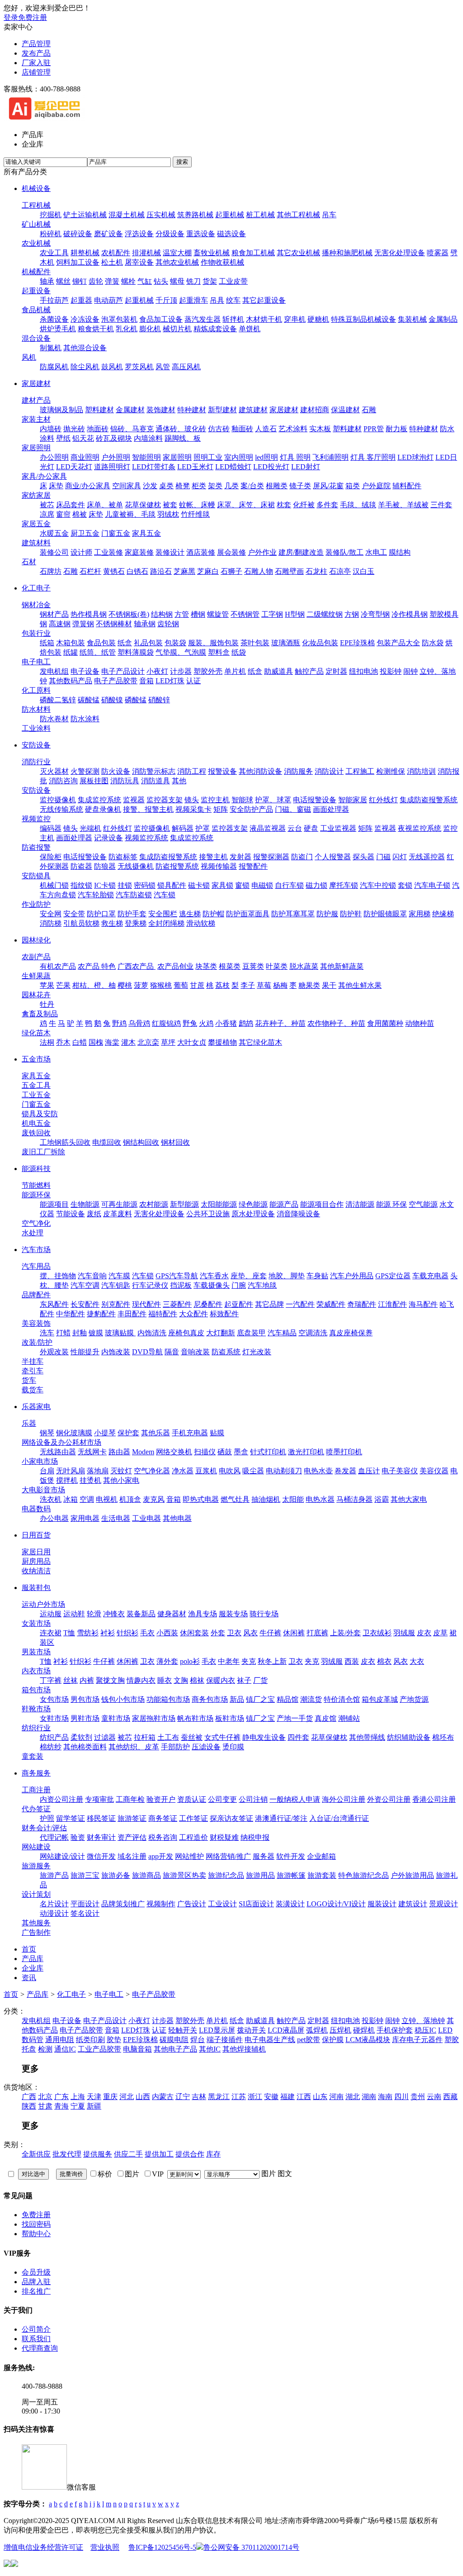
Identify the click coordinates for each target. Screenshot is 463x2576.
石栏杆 (90, 571)
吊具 (217, 300)
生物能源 (85, 1204)
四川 (402, 2097)
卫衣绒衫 (377, 1633)
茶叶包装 (255, 643)
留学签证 (71, 1818)
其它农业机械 (298, 253)
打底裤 (317, 1633)
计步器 (181, 671)
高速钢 (60, 624)
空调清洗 (313, 1333)
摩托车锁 (344, 885)
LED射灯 (306, 467)
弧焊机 (317, 2030)
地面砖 (98, 429)
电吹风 (230, 1471)
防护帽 (213, 914)
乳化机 (127, 329)
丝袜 (71, 1680)
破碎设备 (78, 234)
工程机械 (36, 205)
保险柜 (51, 857)
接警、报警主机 (148, 809)
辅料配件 (407, 486)
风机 (29, 357)
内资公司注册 (61, 1799)
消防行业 (36, 762)
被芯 (47, 505)
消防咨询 (63, 781)
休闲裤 (294, 1633)
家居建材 (36, 383)
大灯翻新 (221, 1333)
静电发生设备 (264, 1737)
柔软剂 (81, 1737)
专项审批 (99, 1799)
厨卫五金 (85, 533)
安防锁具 (36, 876)
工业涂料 (36, 728)
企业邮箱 (321, 1856)
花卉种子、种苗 (280, 1023)
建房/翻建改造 (301, 552)
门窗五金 (116, 533)
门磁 (383, 857)
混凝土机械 (127, 215)
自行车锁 (289, 885)
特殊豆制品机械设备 (364, 319)
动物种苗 (420, 1023)
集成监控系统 (99, 800)
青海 (61, 2106)
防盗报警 (36, 847)
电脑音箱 (137, 2049)
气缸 (145, 281)
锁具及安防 (40, 1114)
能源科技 (36, 1169)
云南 (434, 2097)
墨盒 (241, 1452)
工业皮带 (233, 281)
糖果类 (309, 985)
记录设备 (109, 838)
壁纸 (63, 438)
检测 (45, 2049)
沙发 (150, 486)
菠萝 (141, 985)
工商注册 (36, 1790)
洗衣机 (51, 1499)
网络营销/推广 (228, 1856)
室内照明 (239, 457)
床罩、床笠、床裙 (246, 505)
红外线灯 (383, 800)
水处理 (33, 1233)
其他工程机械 (298, 215)
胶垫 (114, 2040)
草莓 (264, 985)
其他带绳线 (367, 1737)
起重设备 (36, 291)
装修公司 (54, 552)
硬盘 (311, 828)
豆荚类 (253, 966)
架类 (215, 486)
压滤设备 (206, 1747)
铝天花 (83, 438)
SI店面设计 (256, 1904)
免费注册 (33, 17)
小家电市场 (40, 1461)
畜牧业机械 (212, 253)
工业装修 (109, 552)
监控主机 (215, 800)
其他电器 (177, 1518)
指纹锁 (81, 885)
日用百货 (36, 1535)
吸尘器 (253, 1471)
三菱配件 (177, 1304)
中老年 (229, 1661)
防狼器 (105, 866)
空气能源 (423, 1204)
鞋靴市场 (36, 1709)
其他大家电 (409, 1499)
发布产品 (36, 53)
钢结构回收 (141, 1142)
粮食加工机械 (253, 253)
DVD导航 (147, 1352)
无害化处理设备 (400, 253)
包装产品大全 (398, 643)
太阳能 (293, 1499)
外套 (218, 1633)
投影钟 (391, 671)
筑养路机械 (195, 215)
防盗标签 (123, 857)
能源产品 (284, 1204)
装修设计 (170, 552)
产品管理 (36, 44)
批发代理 (67, 2154)
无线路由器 (58, 1452)
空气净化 (36, 1223)
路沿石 (161, 571)
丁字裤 (51, 1680)
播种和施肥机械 (347, 253)
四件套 (298, 1737)
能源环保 (36, 1195)
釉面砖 (242, 429)
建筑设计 (413, 1904)
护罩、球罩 (273, 800)
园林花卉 (36, 995)
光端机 (90, 828)
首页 (11, 1994)
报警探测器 (271, 857)
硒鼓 (225, 1452)
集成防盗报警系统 (429, 800)
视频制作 (161, 1904)
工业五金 (36, 1095)
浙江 (255, 2097)
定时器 (336, 671)
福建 (288, 2097)
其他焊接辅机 (244, 2049)
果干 (329, 985)
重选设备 (201, 234)
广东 (61, 2097)
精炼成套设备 (215, 329)
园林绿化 (36, 940)
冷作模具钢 (410, 614)
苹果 (47, 985)
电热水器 (320, 1499)
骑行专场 (264, 1614)
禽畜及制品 (40, 1014)
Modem (143, 1452)
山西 (143, 2097)
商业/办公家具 (88, 486)
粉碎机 (51, 234)
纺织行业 (36, 1728)
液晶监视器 (268, 828)
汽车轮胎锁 (96, 895)
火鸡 (206, 1023)
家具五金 (146, 533)
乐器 (29, 1423)
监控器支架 (165, 800)
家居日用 (36, 1552)
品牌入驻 (36, 2282)
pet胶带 (309, 2040)
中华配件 (71, 1314)
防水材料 (36, 709)
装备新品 (141, 1614)
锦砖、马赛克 (132, 429)
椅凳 (183, 486)
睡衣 (165, 1680)
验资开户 (161, 1799)
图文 (285, 2174)
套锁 (405, 885)
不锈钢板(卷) (129, 614)
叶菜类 (277, 966)
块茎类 (206, 966)
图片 (269, 2174)
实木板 (320, 429)
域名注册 (132, 1856)
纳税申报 (255, 1837)
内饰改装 (116, 1352)
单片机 (235, 671)
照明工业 (208, 457)
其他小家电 (121, 1480)
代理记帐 (54, 1837)
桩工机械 (260, 215)
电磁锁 (262, 885)
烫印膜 (233, 1747)
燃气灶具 (235, 1499)
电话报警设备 (315, 800)
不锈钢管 (245, 614)
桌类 (166, 486)
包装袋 (175, 643)
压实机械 (161, 215)
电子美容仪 (400, 1471)
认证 (194, 681)
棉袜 (197, 1680)
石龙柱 (317, 571)
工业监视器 (338, 828)
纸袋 (239, 652)
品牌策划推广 (123, 1904)
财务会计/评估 (44, 1828)
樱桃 (125, 985)
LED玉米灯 (195, 467)
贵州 (418, 2097)
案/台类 (252, 486)
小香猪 (226, 1023)
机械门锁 (54, 885)
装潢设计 (290, 1904)
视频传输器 (219, 866)
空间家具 (127, 486)
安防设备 (36, 745)
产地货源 (414, 1699)
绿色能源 (253, 1204)
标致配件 (224, 1314)
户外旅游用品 (412, 1875)
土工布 (168, 1737)
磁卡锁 (199, 885)
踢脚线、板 (183, 438)
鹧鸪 (246, 1023)
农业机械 (36, 243)
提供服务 (98, 2154)
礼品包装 (148, 643)
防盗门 (302, 857)
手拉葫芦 (54, 300)
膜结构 (400, 552)
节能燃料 (36, 1185)
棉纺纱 (51, 1747)
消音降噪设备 (298, 1214)
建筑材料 (36, 543)
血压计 (369, 1471)
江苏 (239, 2097)
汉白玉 (364, 571)
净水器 (183, 1471)
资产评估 (132, 1837)
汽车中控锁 (378, 885)
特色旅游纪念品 (364, 1875)
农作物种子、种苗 (336, 1023)
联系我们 (36, 2339)
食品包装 (101, 643)
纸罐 (71, 652)
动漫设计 (54, 1913)
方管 (182, 614)
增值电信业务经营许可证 (43, 2547)
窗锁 (242, 885)
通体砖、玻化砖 (181, 429)
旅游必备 (116, 1875)
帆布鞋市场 (195, 1718)
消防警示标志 (154, 771)
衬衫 (108, 1633)
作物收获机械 (222, 262)
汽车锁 (165, 895)
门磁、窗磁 (293, 809)
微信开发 (101, 1856)
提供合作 (190, 2154)
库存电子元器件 (417, 2040)
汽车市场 (36, 1250)
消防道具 (156, 781)
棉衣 (384, 1661)
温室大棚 (177, 253)
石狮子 (231, 571)
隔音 (172, 1352)
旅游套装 (322, 1875)
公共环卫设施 (208, 1214)
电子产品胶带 (116, 681)
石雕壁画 (289, 571)
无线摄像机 (136, 866)
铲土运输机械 (85, 215)
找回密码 (36, 2224)
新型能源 (184, 1204)
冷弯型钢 (375, 614)
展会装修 (231, 552)
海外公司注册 (344, 1799)
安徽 (271, 2097)
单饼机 (250, 329)
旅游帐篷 (291, 1875)
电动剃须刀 (284, 1471)
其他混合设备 (85, 348)
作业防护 (36, 904)
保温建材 (345, 410)
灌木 (128, 1042)
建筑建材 (253, 410)
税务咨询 (163, 1837)
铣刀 (194, 281)
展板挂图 (94, 781)
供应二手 (128, 2154)
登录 (11, 17)
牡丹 (47, 1004)
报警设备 (222, 771)
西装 (352, 1661)
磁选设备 (231, 234)
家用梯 (420, 914)
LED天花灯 (74, 467)
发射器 (241, 857)
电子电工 (36, 662)
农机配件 (116, 253)
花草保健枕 (143, 505)
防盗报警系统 (177, 866)
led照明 (267, 457)
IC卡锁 (105, 885)
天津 (94, 2097)
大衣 (417, 1661)
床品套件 (71, 505)
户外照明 (116, 457)
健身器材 (172, 1614)
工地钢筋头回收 (65, 1142)
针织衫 (128, 1633)
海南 (385, 2097)
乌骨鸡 (139, 1023)
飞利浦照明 (331, 457)
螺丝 (63, 281)
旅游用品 (260, 1875)
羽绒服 (404, 1633)
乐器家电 (36, 1407)
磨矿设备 (109, 234)
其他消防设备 (260, 771)
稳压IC (425, 2030)
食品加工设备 (161, 319)
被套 (170, 505)
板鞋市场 (230, 1718)
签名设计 (85, 1913)
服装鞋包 (36, 1588)
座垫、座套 (249, 1276)
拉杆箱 (145, 1737)
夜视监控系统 (420, 828)
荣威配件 (331, 1304)
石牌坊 (51, 571)
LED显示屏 (217, 2030)
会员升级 (36, 2272)
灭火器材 (54, 771)
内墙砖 (51, 429)
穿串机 (295, 319)
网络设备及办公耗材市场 (61, 1442)
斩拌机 (233, 319)
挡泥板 (181, 1285)
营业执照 (105, 2547)
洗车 (47, 1333)
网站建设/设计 (62, 1856)
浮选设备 (139, 234)
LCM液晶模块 (368, 2040)
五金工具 (36, 1085)
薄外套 (167, 1661)
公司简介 (36, 2329)
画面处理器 (331, 809)
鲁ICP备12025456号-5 (162, 2547)
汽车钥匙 (116, 1285)
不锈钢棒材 (114, 624)
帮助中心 (36, 2234)
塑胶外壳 (208, 671)
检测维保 (391, 771)
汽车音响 (92, 1276)
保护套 (128, 1433)
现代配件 (146, 1304)
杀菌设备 (54, 319)
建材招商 (315, 410)
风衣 (250, 1633)
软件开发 (291, 1856)
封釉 (80, 1333)
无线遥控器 (427, 857)
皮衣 (424, 1633)
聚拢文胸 (110, 1680)
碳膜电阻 (174, 2040)
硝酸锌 (159, 700)
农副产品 (36, 957)
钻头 (161, 281)
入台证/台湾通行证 (339, 1818)
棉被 (80, 514)
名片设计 (54, 1904)
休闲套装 (194, 1633)
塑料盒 (219, 652)
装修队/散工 (345, 552)
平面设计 (85, 1904)
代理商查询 (40, 2348)
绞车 (233, 300)
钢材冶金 (36, 605)
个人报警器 (333, 857)
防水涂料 (85, 719)
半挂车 (33, 1361)
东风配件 (54, 1304)
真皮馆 (326, 1718)
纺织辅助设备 (409, 1737)
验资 (78, 1837)
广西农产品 (137, 966)
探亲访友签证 (231, 1818)
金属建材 (130, 410)
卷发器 (345, 1471)
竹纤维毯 (195, 514)
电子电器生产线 (270, 2040)
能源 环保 (392, 1204)
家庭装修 (139, 552)
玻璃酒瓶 (286, 643)
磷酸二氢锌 (58, 700)
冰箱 (71, 1499)
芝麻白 (208, 571)
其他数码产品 (71, 681)
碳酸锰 (89, 700)
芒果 (63, 985)
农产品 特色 (97, 966)
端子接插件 (225, 2040)
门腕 (239, 1285)
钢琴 (47, 1433)
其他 (179, 781)
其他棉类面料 (85, 1747)
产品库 (38, 1994)
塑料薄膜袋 (136, 652)
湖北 (353, 2097)
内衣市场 (36, 1671)
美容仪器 (434, 1471)
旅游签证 (132, 1818)
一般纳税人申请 (295, 1799)
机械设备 (36, 188)
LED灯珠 (170, 681)
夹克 (249, 1661)
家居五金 (36, 524)
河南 (336, 2097)
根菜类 (230, 966)
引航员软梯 (81, 923)
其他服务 (36, 1923)
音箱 (146, 681)
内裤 (87, 1680)
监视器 (134, 800)
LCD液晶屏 (286, 2030)
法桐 (47, 1042)
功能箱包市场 (168, 1699)
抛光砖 (74, 429)
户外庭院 (376, 486)
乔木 (63, 1042)
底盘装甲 (251, 1333)
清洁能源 (360, 1204)
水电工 (376, 552)
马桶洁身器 (354, 1499)
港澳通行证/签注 (281, 1818)
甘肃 (45, 2106)
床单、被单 (105, 505)
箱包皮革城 (380, 1699)
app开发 (161, 1856)
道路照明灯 (112, 467)
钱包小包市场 (123, 1699)
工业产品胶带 (99, 2049)
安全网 (51, 914)
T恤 (69, 1633)
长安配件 (85, 1304)
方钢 (352, 614)
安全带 (74, 914)
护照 (47, 1818)
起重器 (81, 300)
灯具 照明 (295, 457)
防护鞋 (351, 914)
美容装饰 (36, 1323)
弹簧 (112, 281)
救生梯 (112, 923)
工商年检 (130, 1799)
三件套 (441, 505)
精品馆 (288, 1699)
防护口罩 (101, 914)
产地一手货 (295, 1718)
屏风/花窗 (328, 486)
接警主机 (213, 857)
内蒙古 (163, 2097)
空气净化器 (152, 1471)
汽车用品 (36, 1266)
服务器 (264, 1856)
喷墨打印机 (344, 1452)
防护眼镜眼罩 (385, 914)
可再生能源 (119, 1204)
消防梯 (51, 923)
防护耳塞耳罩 (293, 914)
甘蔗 (197, 985)
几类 (231, 486)
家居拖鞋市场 (154, 1718)
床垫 (56, 486)
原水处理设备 (253, 1214)
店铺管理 (36, 72)
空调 (87, 1499)
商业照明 (85, 457)
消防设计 (329, 771)
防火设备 (116, 771)
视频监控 (36, 819)
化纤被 (304, 505)
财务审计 (101, 1837)
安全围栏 (163, 914)
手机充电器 (190, 1433)
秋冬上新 (272, 1661)
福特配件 (163, 1314)
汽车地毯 (262, 1285)
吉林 (199, 2097)
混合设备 (36, 338)
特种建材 (192, 410)
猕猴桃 (161, 985)
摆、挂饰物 (58, 1276)
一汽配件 (300, 1304)
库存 (213, 2154)
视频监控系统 (146, 838)
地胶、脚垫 (287, 1276)
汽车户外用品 (352, 1276)
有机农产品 (58, 966)
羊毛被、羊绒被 (403, 505)
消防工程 (192, 771)
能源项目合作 (322, 1204)
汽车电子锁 (432, 885)
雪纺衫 (88, 1633)
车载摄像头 (212, 1285)
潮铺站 (349, 1718)
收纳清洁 (36, 1571)
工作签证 (194, 1818)
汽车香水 (214, 1276)
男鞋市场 (85, 1718)
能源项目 (54, 1204)
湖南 (369, 2097)
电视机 (107, 1499)
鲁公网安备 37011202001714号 (251, 2547)
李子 (248, 985)
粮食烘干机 (96, 329)
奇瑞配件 (362, 1304)
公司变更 (222, 1799)
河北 (127, 2097)
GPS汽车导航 (177, 1276)
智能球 (242, 800)
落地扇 (98, 1471)
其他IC (210, 2049)
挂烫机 (90, 1480)
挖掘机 (51, 215)
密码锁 (145, 885)
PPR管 (374, 429)
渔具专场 (203, 1614)
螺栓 (128, 281)
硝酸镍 (112, 700)
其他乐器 (156, 1433)
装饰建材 (161, 410)
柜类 (199, 486)
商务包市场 (210, 1699)
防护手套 (132, 914)
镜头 (192, 800)
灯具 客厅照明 (373, 457)
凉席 (47, 514)
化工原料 (36, 690)
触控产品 (309, 671)
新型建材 (222, 410)
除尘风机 (85, 367)
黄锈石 (114, 571)
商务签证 (163, 1818)
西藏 (450, 2097)
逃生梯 (190, 914)
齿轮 (96, 281)
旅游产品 (54, 1875)
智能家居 (353, 800)
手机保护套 (395, 2030)
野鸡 (119, 1023)
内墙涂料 (148, 438)
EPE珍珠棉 (357, 643)
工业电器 (146, 1518)
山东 (320, 2097)
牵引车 (33, 1371)
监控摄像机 (58, 800)
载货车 (33, 1390)
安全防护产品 (251, 809)
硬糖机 (318, 319)
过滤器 (105, 1737)
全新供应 (36, 2154)
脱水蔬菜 (304, 966)
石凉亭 (340, 571)
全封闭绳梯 (166, 923)
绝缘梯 (443, 914)
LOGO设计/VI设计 (336, 1904)
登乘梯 (136, 923)
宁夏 (78, 2106)
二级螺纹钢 (325, 614)
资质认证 (192, 1799)
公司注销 (253, 1799)
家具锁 (222, 885)
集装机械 (412, 319)
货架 (210, 281)
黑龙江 (219, 2097)
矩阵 (221, 809)
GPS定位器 (393, 1276)
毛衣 (147, 1633)
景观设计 (444, 1904)
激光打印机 (306, 1452)
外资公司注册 (389, 1799)
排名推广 (36, 2291)
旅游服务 (36, 1866)
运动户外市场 (43, 1604)
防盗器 (81, 866)
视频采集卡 (194, 809)
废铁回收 (36, 1133)
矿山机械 (36, 224)
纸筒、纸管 (98, 652)
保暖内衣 (221, 1680)
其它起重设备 (264, 300)
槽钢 (198, 614)
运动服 (51, 1614)
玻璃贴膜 (120, 1333)
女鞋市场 (54, 1718)
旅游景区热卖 (184, 1875)
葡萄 (181, 985)
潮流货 (311, 1699)
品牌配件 (36, 1295)
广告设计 (192, 1904)
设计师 (81, 552)
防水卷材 (54, 719)
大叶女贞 (192, 1042)
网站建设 (36, 1847)
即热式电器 (201, 1499)
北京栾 (148, 1042)
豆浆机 (206, 1471)
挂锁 (125, 885)
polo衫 (190, 1661)
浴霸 (382, 1499)
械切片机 (177, 329)
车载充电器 (430, 1276)
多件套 (327, 505)
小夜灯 (157, 671)
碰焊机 (364, 2030)
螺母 (177, 281)
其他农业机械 (177, 262)
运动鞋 (74, 1614)
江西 (304, 2097)
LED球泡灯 (416, 457)
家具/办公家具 (44, 476)
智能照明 (146, 457)
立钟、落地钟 (423, 2021)
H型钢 (295, 614)
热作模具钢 (89, 614)
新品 (237, 1699)
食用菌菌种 (385, 1023)
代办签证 (36, 1809)
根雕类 (277, 486)
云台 (295, 828)
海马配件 (423, 1304)
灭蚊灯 (121, 1471)
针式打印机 (268, 1452)
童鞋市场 (116, 1718)
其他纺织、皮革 (134, 1747)
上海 (78, 2097)
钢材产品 (54, 614)
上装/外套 (345, 1633)
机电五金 (36, 1123)
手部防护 (175, 1747)
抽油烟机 (266, 1499)
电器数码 (36, 1509)
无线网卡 (92, 1452)
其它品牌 (269, 1304)
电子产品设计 (123, 671)
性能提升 (85, 1352)
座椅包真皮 (186, 1333)
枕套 (284, 505)
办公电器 (54, 1518)
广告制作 (36, 1932)
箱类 (353, 486)
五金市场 (36, 1059)
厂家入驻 (36, 63)
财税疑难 (224, 1837)
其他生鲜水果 (360, 985)
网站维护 (189, 1856)
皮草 (440, 1633)
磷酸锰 (136, 700)
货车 (29, 1380)
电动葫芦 (109, 300)
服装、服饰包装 (213, 643)
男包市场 (85, 1699)
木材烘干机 (264, 319)
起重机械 (230, 215)
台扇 (47, 1471)
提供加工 (159, 2154)
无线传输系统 (61, 809)
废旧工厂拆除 (43, 1152)
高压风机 (186, 367)
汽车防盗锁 (134, 895)
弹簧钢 (83, 624)
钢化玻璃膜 (74, 1433)
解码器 (183, 828)
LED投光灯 (271, 467)
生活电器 (116, 1518)
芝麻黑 (184, 571)
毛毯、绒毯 (358, 505)
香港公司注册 (434, 1799)
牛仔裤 (270, 1633)
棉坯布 (443, 1737)
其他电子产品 (175, 2049)
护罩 (203, 828)
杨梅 (280, 985)
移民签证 (101, 1818)
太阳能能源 (219, 1204)
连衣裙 (51, 1633)
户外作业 (262, 552)
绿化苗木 (36, 1033)
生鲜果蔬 (36, 976)
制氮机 (51, 348)
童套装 (33, 1756)
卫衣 (234, 1633)
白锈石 (137, 571)
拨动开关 (251, 2030)
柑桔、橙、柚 (94, 985)
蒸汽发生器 (203, 319)
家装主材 (36, 419)
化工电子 (36, 588)
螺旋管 (218, 614)
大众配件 (194, 1314)
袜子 (244, 1680)
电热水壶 (318, 1471)
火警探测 (85, 771)
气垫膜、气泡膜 (181, 652)
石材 (29, 562)
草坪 (168, 1042)
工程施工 (360, 771)
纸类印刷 (90, 2040)
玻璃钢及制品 (61, 410)
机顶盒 (130, 1499)
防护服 (327, 914)
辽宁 (183, 2097)
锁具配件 (172, 885)
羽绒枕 (168, 514)
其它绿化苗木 (260, 1042)
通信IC (65, 2049)
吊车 (329, 215)
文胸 (181, 1680)
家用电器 (85, 1518)
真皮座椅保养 (351, 1333)
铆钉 (80, 281)
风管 (163, 367)
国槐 (96, 1042)
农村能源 (154, 1204)
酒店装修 (201, 552)
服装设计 (382, 1904)
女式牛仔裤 (222, 1737)
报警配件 (253, 866)
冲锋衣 (114, 1614)
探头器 (364, 857)
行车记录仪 (150, 1285)
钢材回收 (175, 1142)
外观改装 (54, 1352)
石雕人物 (259, 571)
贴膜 (217, 1433)
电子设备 (85, 671)
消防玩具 (125, 781)
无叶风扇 (71, 1471)
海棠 (112, 1042)
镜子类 (300, 486)
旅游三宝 (85, 1875)
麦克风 (154, 1499)
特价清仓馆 (342, 1699)
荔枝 (222, 985)
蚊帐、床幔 (197, 505)
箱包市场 (36, 1690)
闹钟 (411, 671)
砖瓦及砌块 (114, 438)
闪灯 (400, 857)
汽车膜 (119, 1276)
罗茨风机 (139, 367)
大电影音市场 (43, 1490)
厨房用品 (36, 1561)
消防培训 (421, 771)
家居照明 (36, 448)
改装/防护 (37, 1342)
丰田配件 (132, 1314)
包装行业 (36, 633)
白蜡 (80, 1042)
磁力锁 (317, 885)
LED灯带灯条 (154, 467)
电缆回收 (107, 1142)
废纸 (94, 1214)
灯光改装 (257, 1352)
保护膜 (333, 2040)
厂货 (260, 1680)
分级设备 (170, 234)
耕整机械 (85, 253)
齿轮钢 (168, 624)
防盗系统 (226, 1352)
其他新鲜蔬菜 (342, 966)
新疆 (94, 2106)
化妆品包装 (320, 643)
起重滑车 (194, 300)
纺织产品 (54, 1737)
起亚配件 (239, 1304)
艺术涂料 (293, 429)
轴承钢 (145, 624)
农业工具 (54, 253)
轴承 (47, 281)
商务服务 (36, 1773)
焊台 (198, 2040)
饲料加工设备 (78, 262)
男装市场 (36, 1652)
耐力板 (397, 429)
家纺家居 (36, 495)
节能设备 (71, 1214)
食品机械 (36, 310)
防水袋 (433, 643)
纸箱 (47, 643)
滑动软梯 (201, 923)
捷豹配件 (101, 1314)
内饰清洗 (152, 1333)
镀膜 (96, 1333)
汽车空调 (85, 1285)
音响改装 (195, 1352)
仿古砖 (219, 429)
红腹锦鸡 (166, 1023)
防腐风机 (54, 367)
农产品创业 (175, 966)
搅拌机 (67, 1480)
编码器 (51, 828)
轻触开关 (183, 2030)
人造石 (266, 429)
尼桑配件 (208, 1304)
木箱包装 (71, 643)
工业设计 (222, 1904)
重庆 (110, 2097)
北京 (45, 2097)
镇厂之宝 (260, 1699)
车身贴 (317, 1276)
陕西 (29, 2106)
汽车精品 (282, 1333)
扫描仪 (205, 1452)
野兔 (190, 1023)
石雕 (369, 410)
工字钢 (272, 614)
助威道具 (279, 671)
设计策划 (36, 1894)
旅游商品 (146, 1875)
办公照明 (54, 457)
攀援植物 (222, 1042)
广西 (29, 2097)
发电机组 (54, 671)
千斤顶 (166, 300)
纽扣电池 (364, 671)
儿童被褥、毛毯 (130, 514)
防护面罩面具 (248, 914)
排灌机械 (146, 253)
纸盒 (125, 643)
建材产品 (36, 400)
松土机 (112, 262)
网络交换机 (174, 1452)
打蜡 (63, 1333)
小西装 (167, 1633)
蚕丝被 (192, 1737)
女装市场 (36, 1623)
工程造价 (194, 1837)
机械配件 (36, 272)
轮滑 (94, 1614)
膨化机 (150, 329)
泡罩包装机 (119, 319)
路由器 (119, 1452)
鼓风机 (112, 367)
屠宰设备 (139, 262)
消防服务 (298, 771)
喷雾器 (438, 253)
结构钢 (162, 614)
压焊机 (340, 2030)
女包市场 (54, 1699)
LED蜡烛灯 (233, 467)
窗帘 (63, 514)
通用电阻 (60, 2040)
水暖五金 (54, 533)
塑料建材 (99, 410)
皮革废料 (118, 1214)
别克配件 (116, 1304)
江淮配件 (392, 1304)
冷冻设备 (85, 319)
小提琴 (105, 1433)
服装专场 (233, 1614)
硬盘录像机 (103, 809)
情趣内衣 (141, 1680)
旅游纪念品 (226, 1875)
